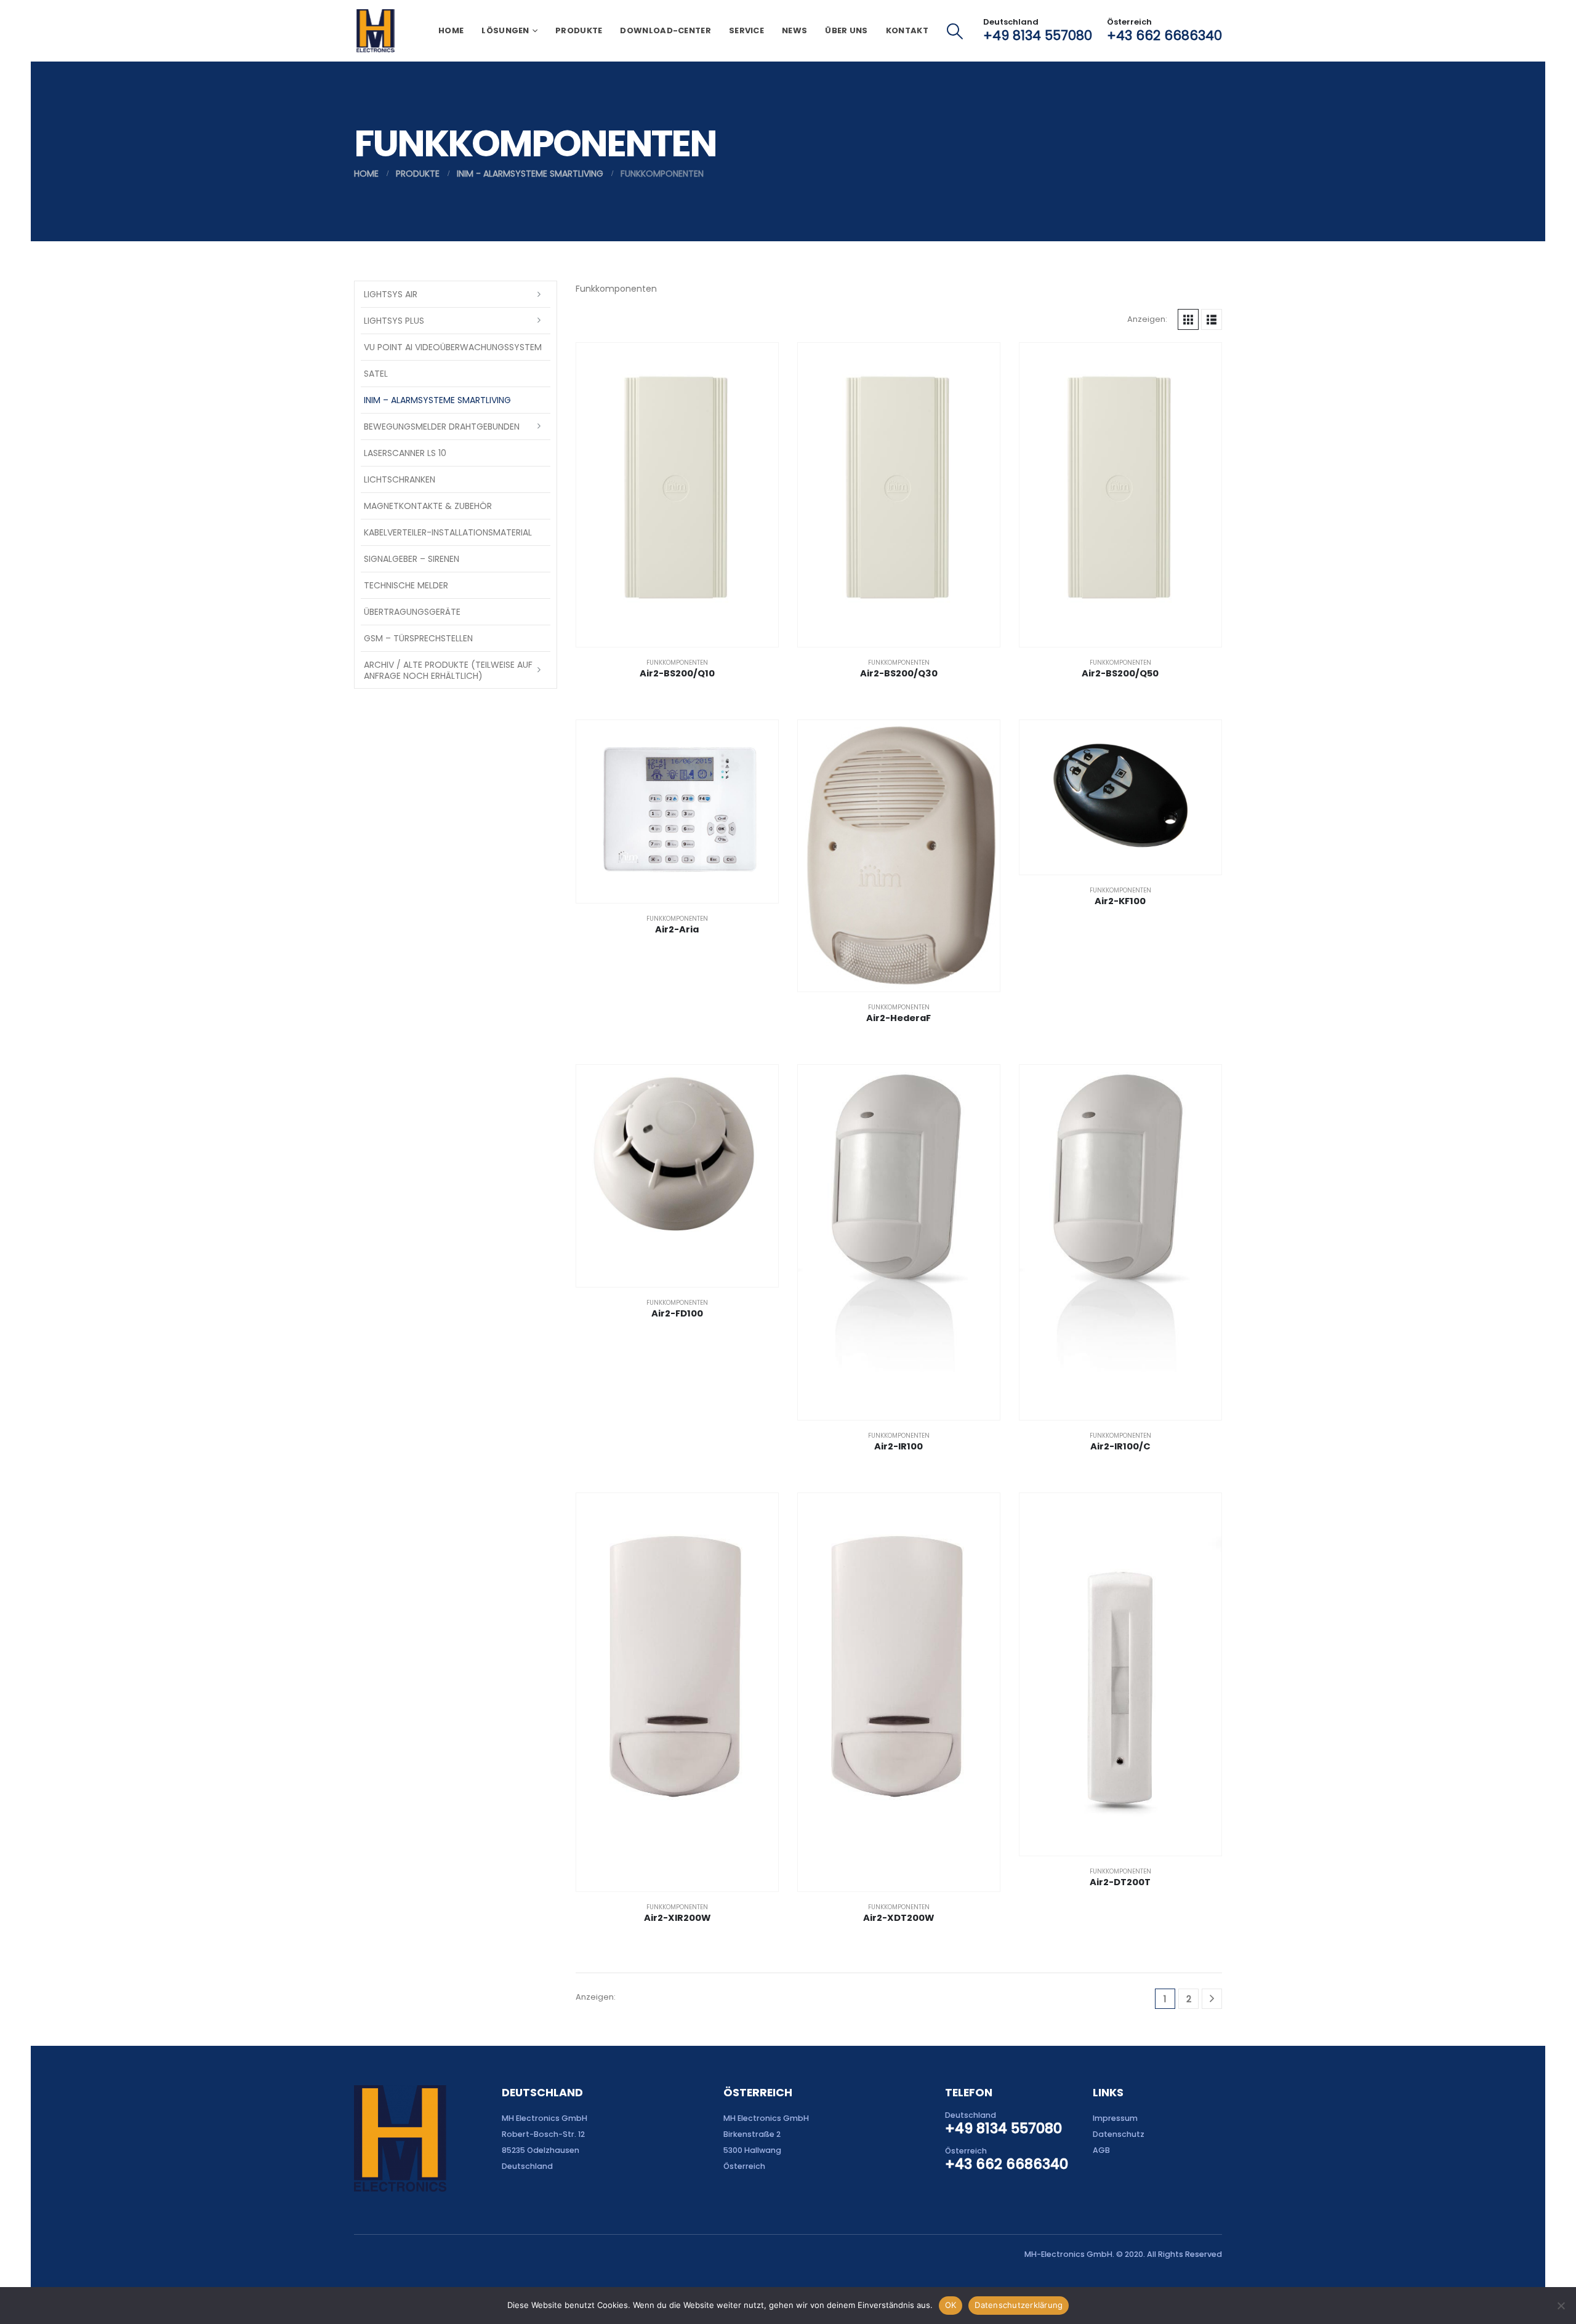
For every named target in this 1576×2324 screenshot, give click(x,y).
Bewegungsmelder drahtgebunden (442, 427)
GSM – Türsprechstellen (418, 638)
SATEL (376, 374)
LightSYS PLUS (394, 321)
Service (746, 30)
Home (451, 30)
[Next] (1212, 1999)
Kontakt (907, 30)
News (794, 30)
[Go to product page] (677, 495)
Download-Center (665, 30)
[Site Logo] (375, 31)
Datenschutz (1119, 2134)
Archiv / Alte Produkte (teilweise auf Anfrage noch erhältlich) (448, 670)
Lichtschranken (400, 479)
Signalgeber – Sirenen (412, 559)
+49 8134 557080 (1038, 35)
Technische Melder (406, 585)
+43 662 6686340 (1164, 35)
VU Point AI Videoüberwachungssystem (453, 347)
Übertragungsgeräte (412, 612)
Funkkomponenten (677, 663)
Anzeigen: (1147, 319)
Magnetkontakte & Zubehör (428, 506)
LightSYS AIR (391, 294)
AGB (1101, 2150)
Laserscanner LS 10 (405, 453)
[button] (955, 31)
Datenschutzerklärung (1019, 2305)
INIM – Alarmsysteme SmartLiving (437, 400)
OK (951, 2305)
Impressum (1115, 2118)
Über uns (846, 30)
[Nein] (1561, 2306)
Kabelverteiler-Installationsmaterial (448, 532)
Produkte (579, 30)
